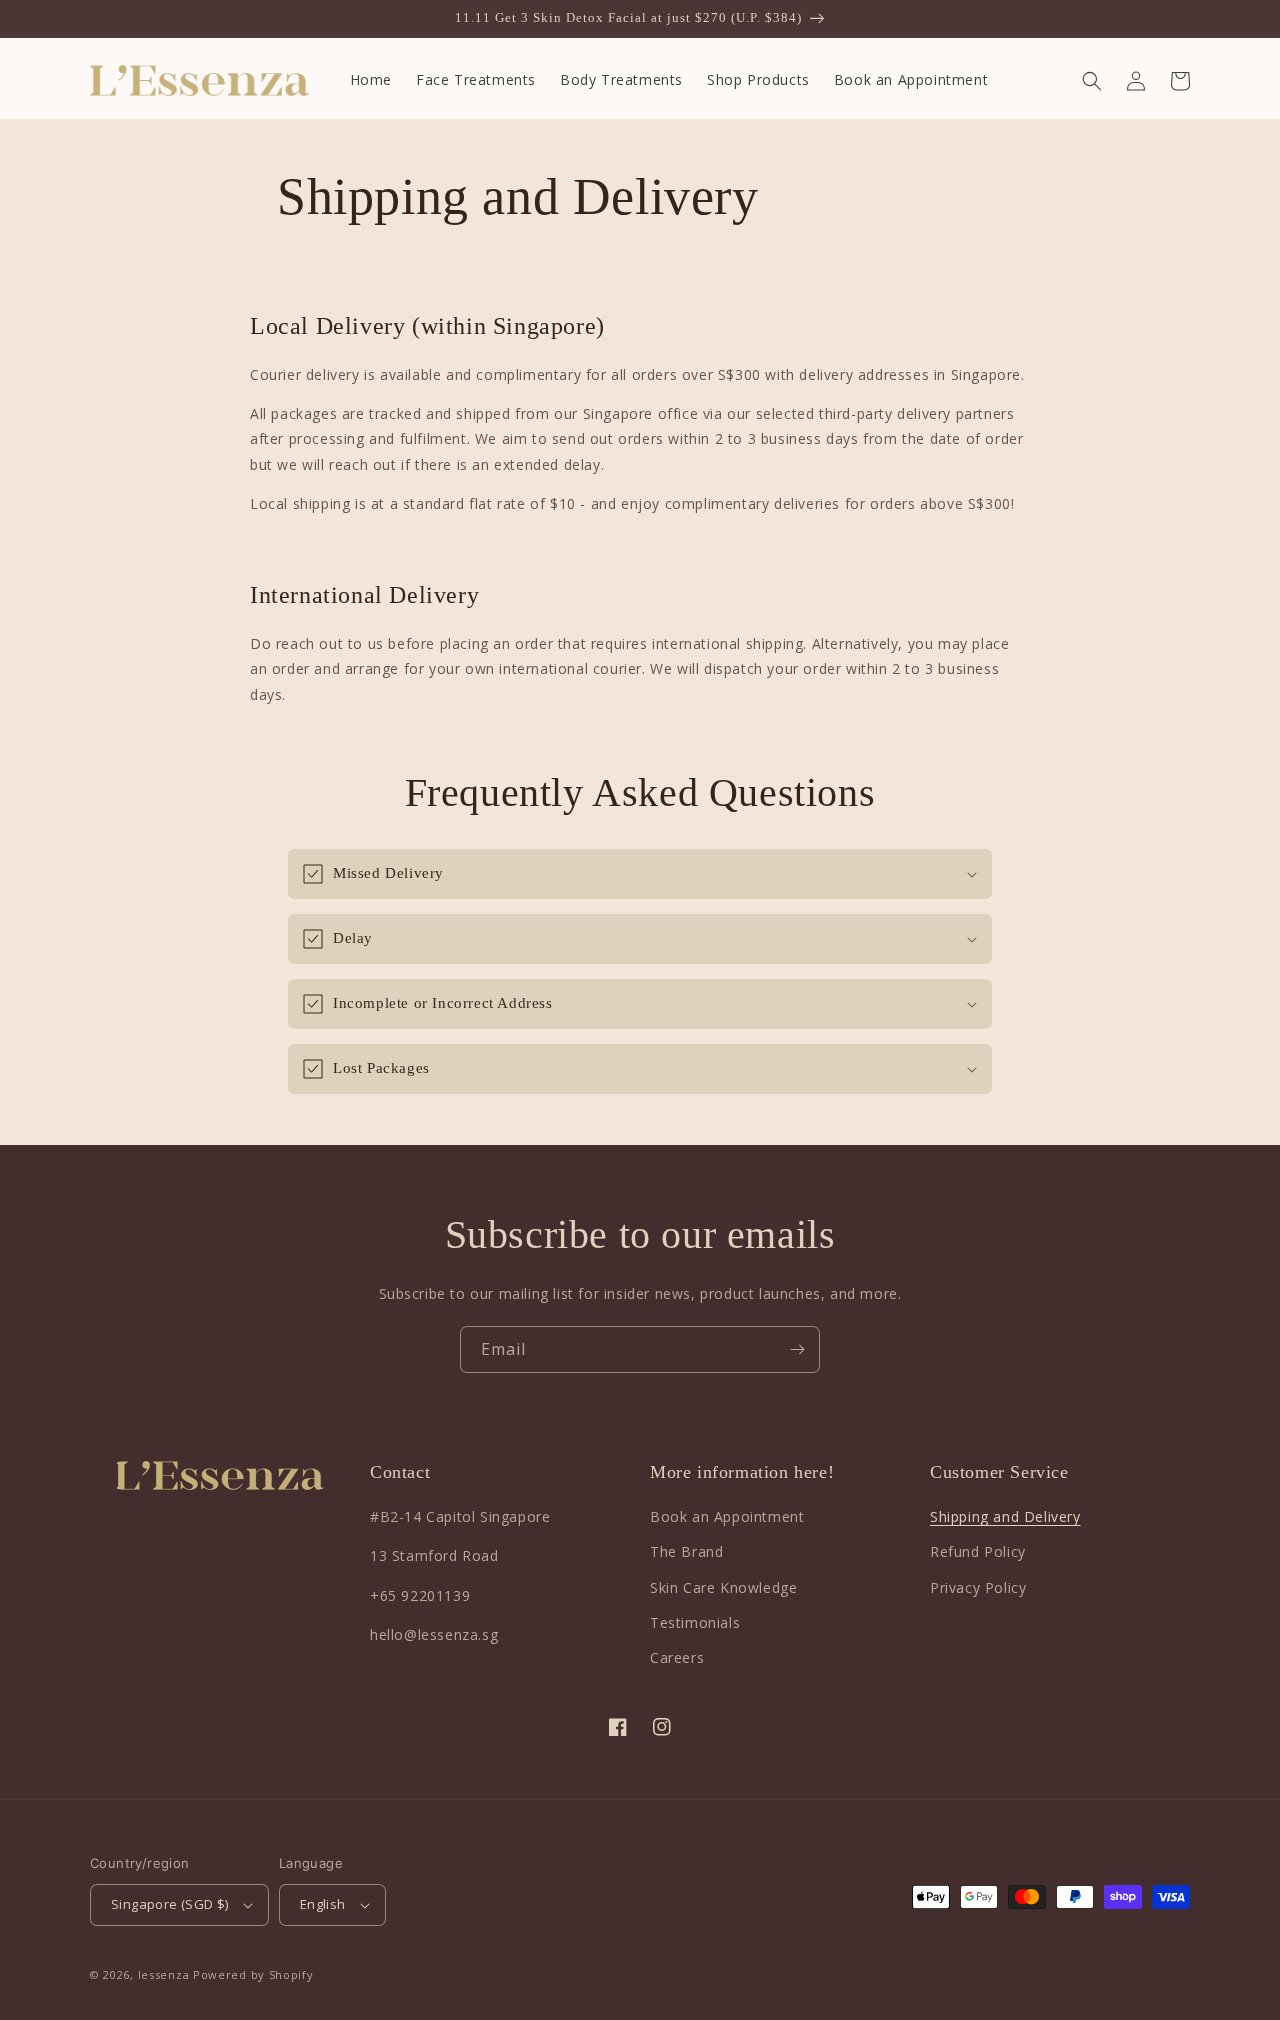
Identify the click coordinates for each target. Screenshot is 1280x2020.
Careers (677, 1657)
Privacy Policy (978, 1587)
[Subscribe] (797, 1349)
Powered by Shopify (253, 1974)
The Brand (686, 1551)
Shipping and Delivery (1005, 1516)
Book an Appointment (727, 1516)
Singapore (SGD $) (170, 1904)
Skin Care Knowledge (723, 1587)
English (323, 1904)
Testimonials (695, 1622)
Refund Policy (978, 1551)
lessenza (164, 1974)
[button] (1092, 81)
